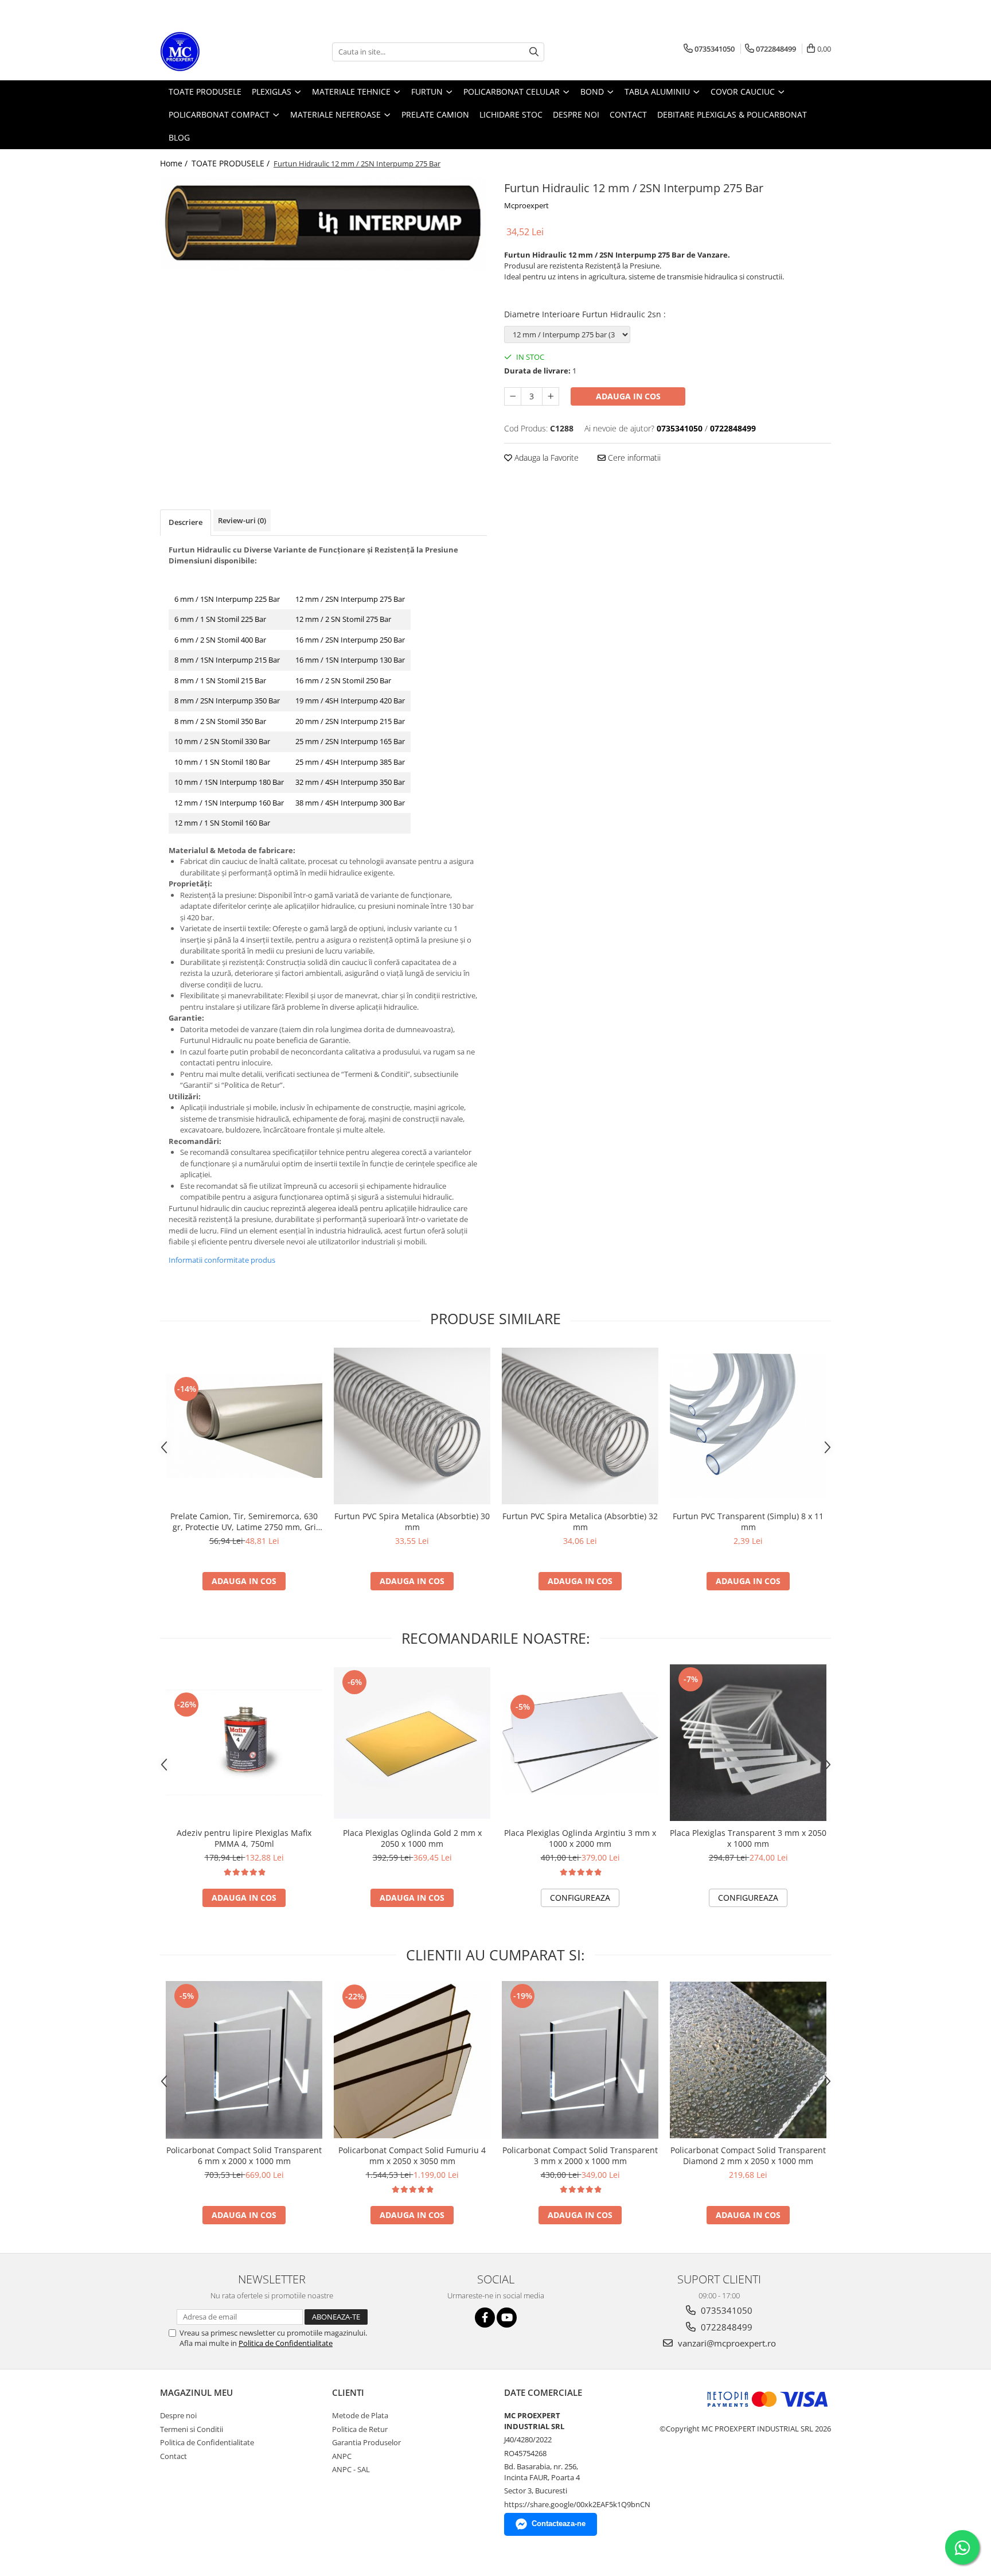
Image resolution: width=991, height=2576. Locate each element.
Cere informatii (633, 458)
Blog (179, 137)
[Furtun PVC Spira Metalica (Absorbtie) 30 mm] (412, 1426)
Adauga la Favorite (545, 458)
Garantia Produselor (366, 2442)
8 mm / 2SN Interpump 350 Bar (227, 701)
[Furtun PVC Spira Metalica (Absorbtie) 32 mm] (580, 1426)
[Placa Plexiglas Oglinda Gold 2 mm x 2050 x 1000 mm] (412, 1743)
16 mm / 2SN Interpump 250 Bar (350, 640)
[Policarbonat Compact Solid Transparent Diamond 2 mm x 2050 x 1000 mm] (748, 2060)
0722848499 (725, 2327)
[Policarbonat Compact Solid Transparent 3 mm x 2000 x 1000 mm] (580, 2060)
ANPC (342, 2456)
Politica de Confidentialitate (286, 2343)
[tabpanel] (323, 224)
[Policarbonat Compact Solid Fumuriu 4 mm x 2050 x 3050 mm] (412, 2060)
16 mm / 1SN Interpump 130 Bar (350, 660)
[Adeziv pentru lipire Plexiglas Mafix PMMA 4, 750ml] (244, 1743)
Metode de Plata (360, 2415)
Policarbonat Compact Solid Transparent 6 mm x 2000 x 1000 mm (244, 2155)
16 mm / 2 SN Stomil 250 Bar (343, 680)
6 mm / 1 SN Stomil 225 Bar (220, 619)
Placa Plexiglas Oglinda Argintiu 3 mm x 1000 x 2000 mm (580, 1838)
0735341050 (725, 2310)
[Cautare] (534, 52)
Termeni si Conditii (192, 2429)
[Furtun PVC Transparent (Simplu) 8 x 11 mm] (748, 1426)
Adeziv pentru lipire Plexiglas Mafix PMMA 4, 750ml (244, 1838)
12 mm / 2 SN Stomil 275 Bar (343, 619)
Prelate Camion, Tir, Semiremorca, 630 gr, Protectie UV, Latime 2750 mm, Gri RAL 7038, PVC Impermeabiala (244, 1522)
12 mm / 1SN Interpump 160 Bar (229, 803)
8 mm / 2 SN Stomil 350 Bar (220, 721)
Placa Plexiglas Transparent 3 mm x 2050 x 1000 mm (748, 1838)
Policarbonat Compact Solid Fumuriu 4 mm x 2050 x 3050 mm (412, 2155)
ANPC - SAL (351, 2469)
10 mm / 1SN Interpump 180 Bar (229, 782)
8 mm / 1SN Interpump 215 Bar (227, 660)
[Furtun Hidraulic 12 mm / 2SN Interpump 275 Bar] (323, 224)
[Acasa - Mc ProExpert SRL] (217, 52)
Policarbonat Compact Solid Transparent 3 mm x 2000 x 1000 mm (580, 2155)
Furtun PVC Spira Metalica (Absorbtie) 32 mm (580, 1522)
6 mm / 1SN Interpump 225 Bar (227, 599)
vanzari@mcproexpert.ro (726, 2343)
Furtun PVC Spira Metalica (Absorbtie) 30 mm (412, 1522)
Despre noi (178, 2415)
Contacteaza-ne (559, 2524)
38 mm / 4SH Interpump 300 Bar (350, 803)
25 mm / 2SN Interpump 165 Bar (350, 741)
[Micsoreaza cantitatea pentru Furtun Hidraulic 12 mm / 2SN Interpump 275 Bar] (513, 396)
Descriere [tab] (186, 522)
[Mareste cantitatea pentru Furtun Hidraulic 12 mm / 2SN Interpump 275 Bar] (551, 396)
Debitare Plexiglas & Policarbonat (732, 114)
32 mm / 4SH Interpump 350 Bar (350, 782)
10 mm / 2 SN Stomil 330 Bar (222, 741)
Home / (175, 163)
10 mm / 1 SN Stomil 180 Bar (222, 762)
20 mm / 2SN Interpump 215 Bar (350, 721)
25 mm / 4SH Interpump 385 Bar (350, 762)
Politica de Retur (360, 2429)
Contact (173, 2456)
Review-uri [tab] (242, 520)
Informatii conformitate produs (222, 1260)
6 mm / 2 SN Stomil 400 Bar (220, 640)
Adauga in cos (628, 396)
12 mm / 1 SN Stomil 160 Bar (222, 823)
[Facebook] (485, 2318)
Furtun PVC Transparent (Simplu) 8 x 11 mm (748, 1522)
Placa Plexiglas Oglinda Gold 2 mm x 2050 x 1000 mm (412, 1838)
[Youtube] (507, 2318)
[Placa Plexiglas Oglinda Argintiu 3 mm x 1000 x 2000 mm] (580, 1743)
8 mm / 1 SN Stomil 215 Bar (220, 680)
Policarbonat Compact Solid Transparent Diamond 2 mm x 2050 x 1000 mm (748, 2155)
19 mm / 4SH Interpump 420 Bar (350, 701)
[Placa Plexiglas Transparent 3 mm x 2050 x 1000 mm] (748, 1743)
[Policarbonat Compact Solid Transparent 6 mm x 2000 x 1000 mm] (244, 2060)
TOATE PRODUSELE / (232, 163)
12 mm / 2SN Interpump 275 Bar (350, 599)
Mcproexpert (526, 205)
